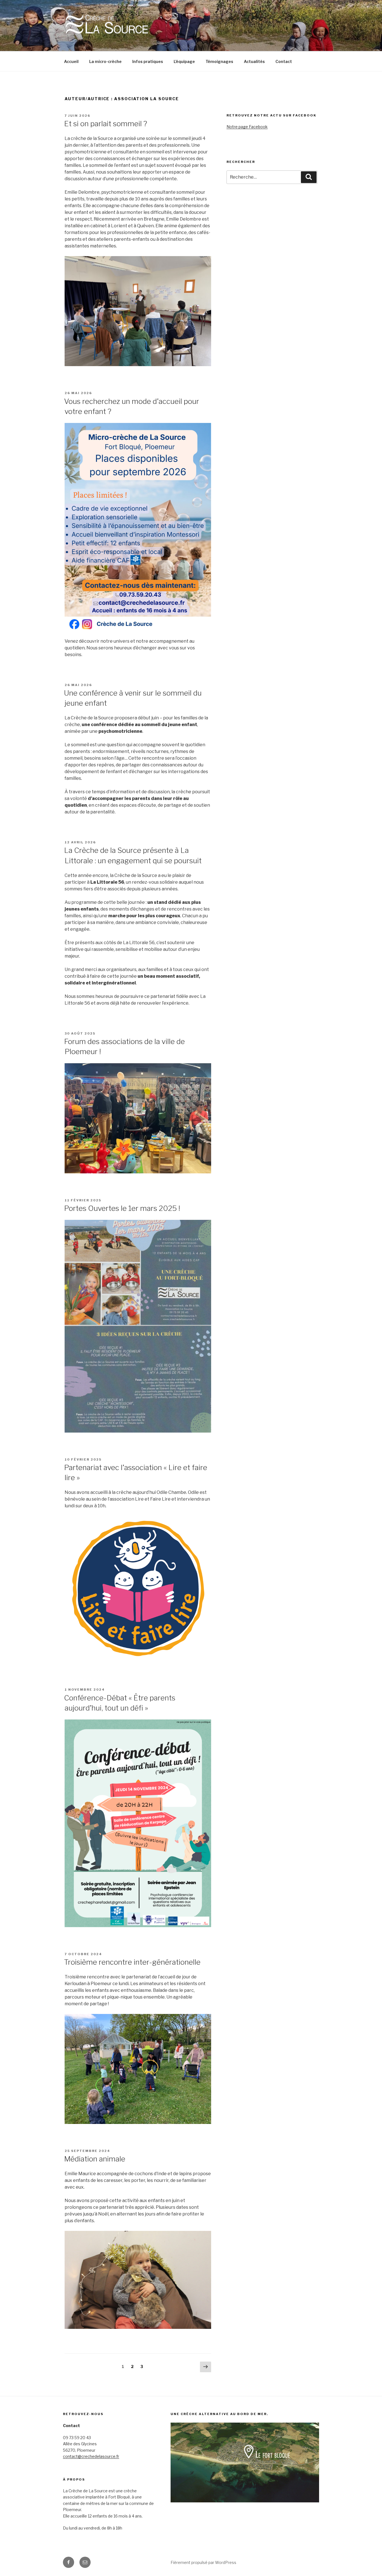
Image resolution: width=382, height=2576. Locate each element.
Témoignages (219, 61)
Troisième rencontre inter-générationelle (132, 1962)
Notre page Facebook (247, 127)
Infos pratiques (148, 61)
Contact (284, 61)
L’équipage (184, 61)
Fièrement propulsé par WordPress (203, 2562)
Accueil (71, 61)
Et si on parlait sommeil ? (106, 124)
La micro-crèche (105, 61)
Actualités (254, 61)
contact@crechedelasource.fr (91, 2456)
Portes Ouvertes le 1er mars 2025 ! (122, 1208)
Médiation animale (95, 2159)
